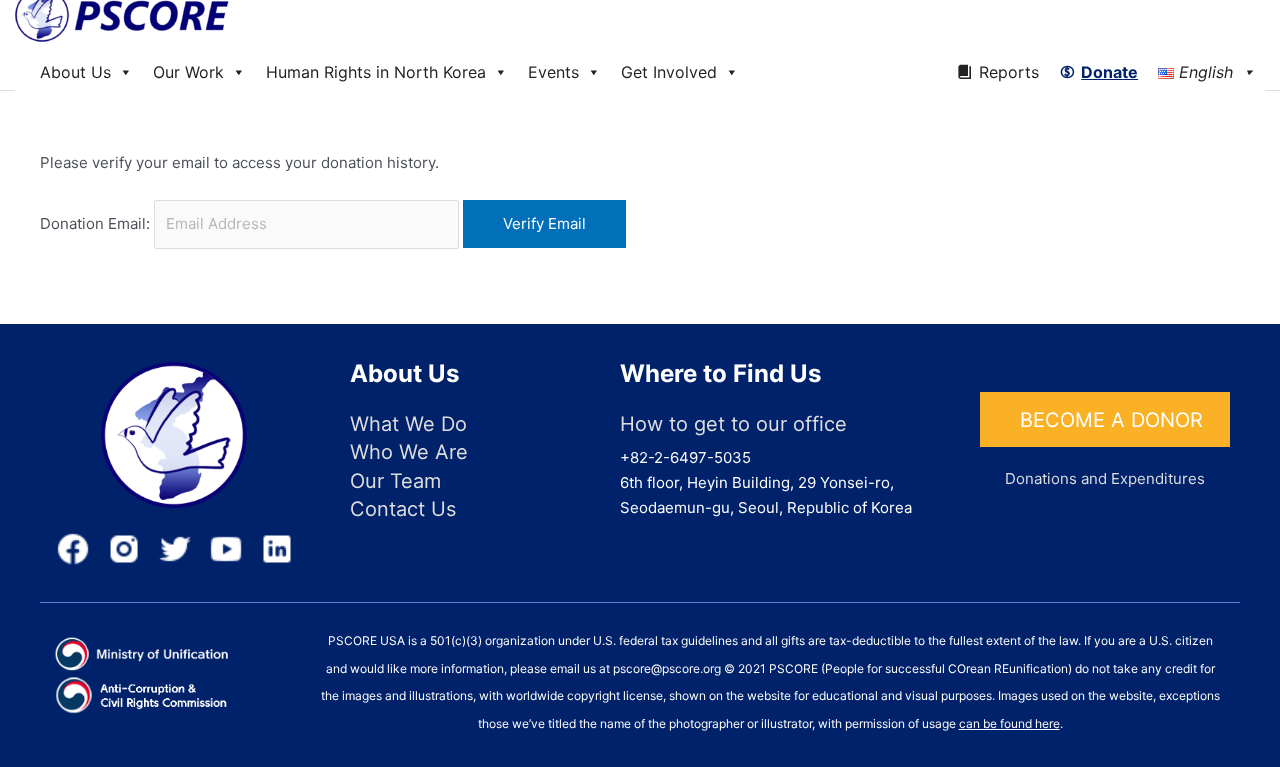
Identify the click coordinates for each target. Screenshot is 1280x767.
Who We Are (409, 452)
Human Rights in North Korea (376, 72)
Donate (1109, 72)
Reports (1009, 72)
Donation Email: (95, 223)
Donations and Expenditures (1105, 478)
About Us (75, 72)
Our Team (395, 481)
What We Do (408, 424)
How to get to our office (733, 424)
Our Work (188, 72)
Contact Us (403, 509)
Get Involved (669, 72)
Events (553, 72)
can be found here (1009, 723)
